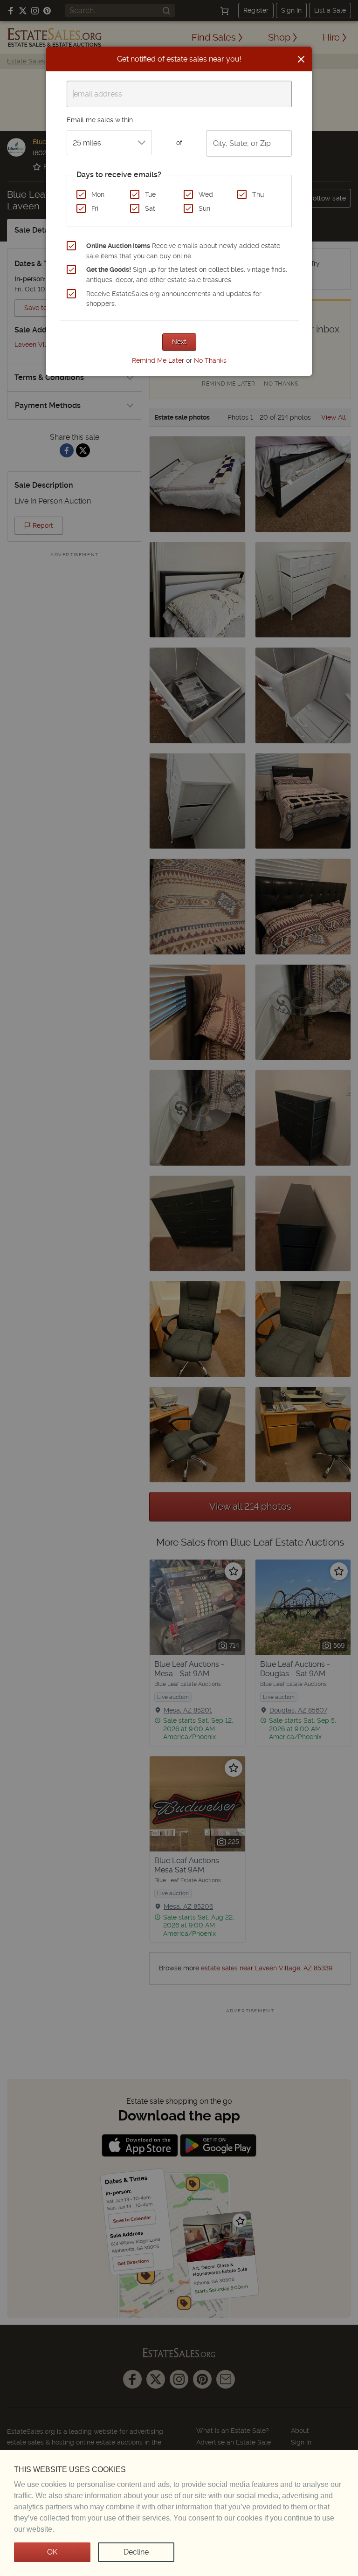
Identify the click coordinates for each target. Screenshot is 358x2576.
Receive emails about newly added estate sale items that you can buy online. (183, 251)
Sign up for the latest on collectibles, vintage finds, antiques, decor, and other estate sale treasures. (187, 275)
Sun (204, 208)
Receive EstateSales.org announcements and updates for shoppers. (174, 299)
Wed (206, 194)
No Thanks (210, 360)
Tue (150, 194)
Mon (98, 194)
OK (52, 2552)
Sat (150, 208)
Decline (136, 2552)
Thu (258, 194)
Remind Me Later (158, 360)
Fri (95, 208)
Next (179, 342)
